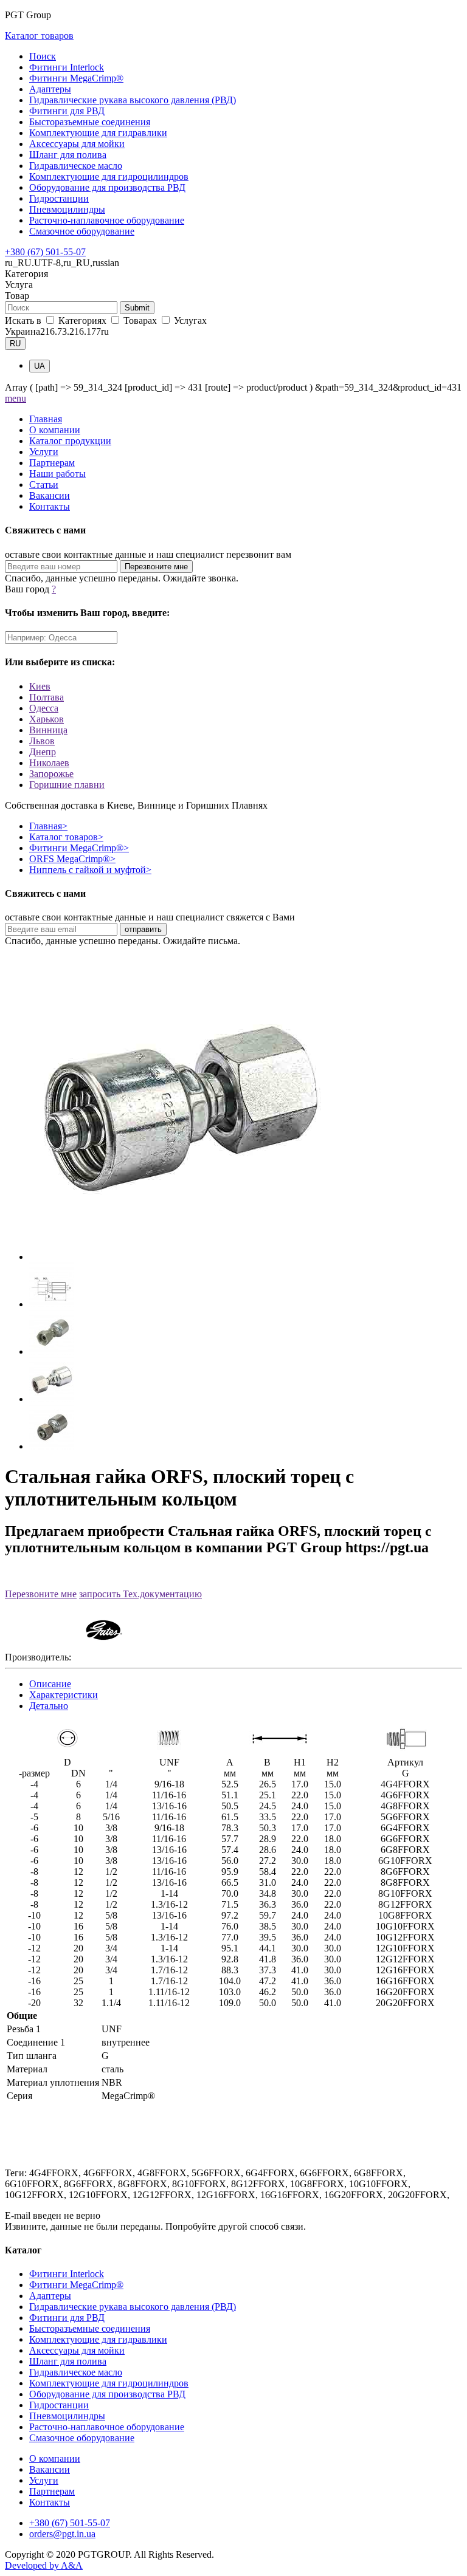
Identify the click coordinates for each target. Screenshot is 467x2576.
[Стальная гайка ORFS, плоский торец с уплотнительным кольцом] (181, 1257)
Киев (40, 686)
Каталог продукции (70, 441)
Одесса (44, 708)
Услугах (189, 320)
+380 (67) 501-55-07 (45, 252)
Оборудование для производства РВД (107, 187)
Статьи (44, 485)
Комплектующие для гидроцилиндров (109, 176)
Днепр (43, 752)
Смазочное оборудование (82, 231)
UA (40, 366)
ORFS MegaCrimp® (72, 859)
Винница (48, 730)
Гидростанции (59, 198)
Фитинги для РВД (67, 111)
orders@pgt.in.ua (62, 2534)
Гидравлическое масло (76, 166)
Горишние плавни (67, 785)
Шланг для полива (68, 155)
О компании (55, 430)
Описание (50, 1684)
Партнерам (52, 463)
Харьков (47, 719)
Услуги (44, 452)
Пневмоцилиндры (67, 209)
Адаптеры (50, 89)
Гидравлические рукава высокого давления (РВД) (133, 100)
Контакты (50, 506)
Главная (46, 419)
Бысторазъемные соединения (90, 122)
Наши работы (57, 474)
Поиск (43, 56)
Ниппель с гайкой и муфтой (90, 870)
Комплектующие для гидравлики (98, 133)
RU (15, 344)
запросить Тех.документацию (140, 1594)
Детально (49, 1706)
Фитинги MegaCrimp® (76, 78)
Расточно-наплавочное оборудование (107, 220)
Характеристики (64, 1695)
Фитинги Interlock (67, 67)
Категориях (82, 320)
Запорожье (51, 774)
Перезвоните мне (41, 1594)
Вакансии (50, 495)
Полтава (47, 697)
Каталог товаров (39, 36)
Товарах (140, 320)
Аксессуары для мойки (77, 144)
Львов (42, 741)
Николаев (49, 763)
